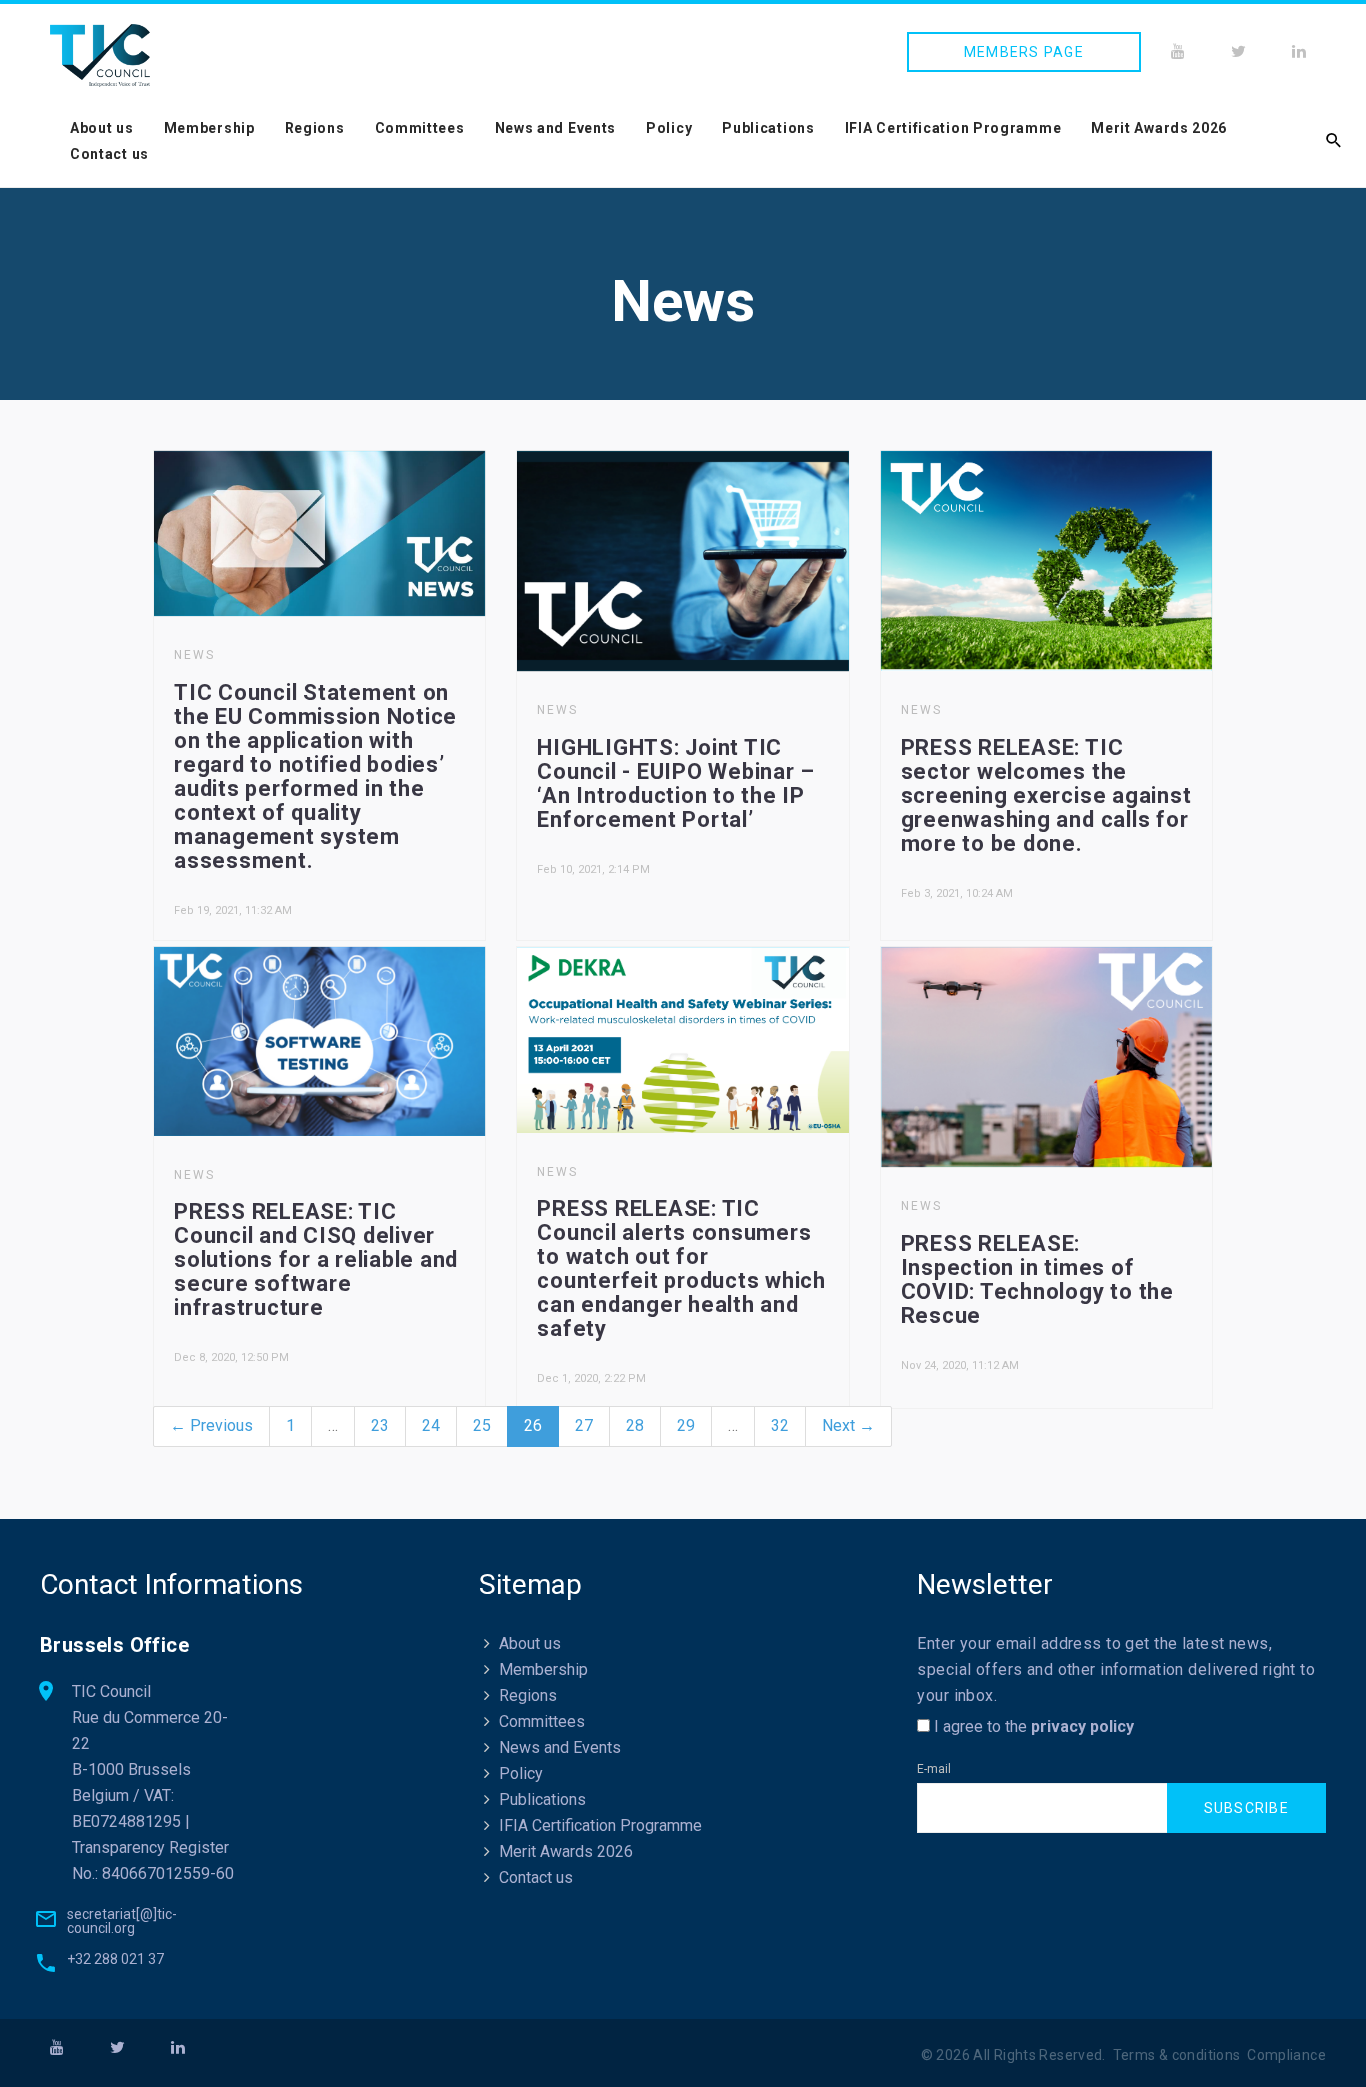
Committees (420, 128)
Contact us (109, 154)
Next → (848, 1425)
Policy (669, 128)
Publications (768, 128)
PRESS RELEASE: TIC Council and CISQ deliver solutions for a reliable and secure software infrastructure (316, 1259)
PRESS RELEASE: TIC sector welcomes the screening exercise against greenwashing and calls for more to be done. (1046, 795)
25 (482, 1425)
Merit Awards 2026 (1159, 128)
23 (380, 1425)
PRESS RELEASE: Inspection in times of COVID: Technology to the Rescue (1037, 1279)
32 (780, 1425)
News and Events (556, 128)
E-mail (934, 1769)
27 (584, 1425)
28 (635, 1425)
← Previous (211, 1425)
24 (431, 1425)
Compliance (1286, 2055)
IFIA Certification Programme (953, 128)
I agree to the (1032, 1726)
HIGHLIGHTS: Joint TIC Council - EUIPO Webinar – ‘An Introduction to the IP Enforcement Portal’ (676, 783)
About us (102, 128)
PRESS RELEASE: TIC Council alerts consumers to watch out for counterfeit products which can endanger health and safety (681, 1268)
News (194, 655)
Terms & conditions (1177, 2055)
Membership (209, 128)
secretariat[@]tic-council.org (122, 1921)
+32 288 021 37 (115, 1959)
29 (686, 1425)
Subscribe (1246, 1808)
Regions (315, 128)
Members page (1024, 52)
